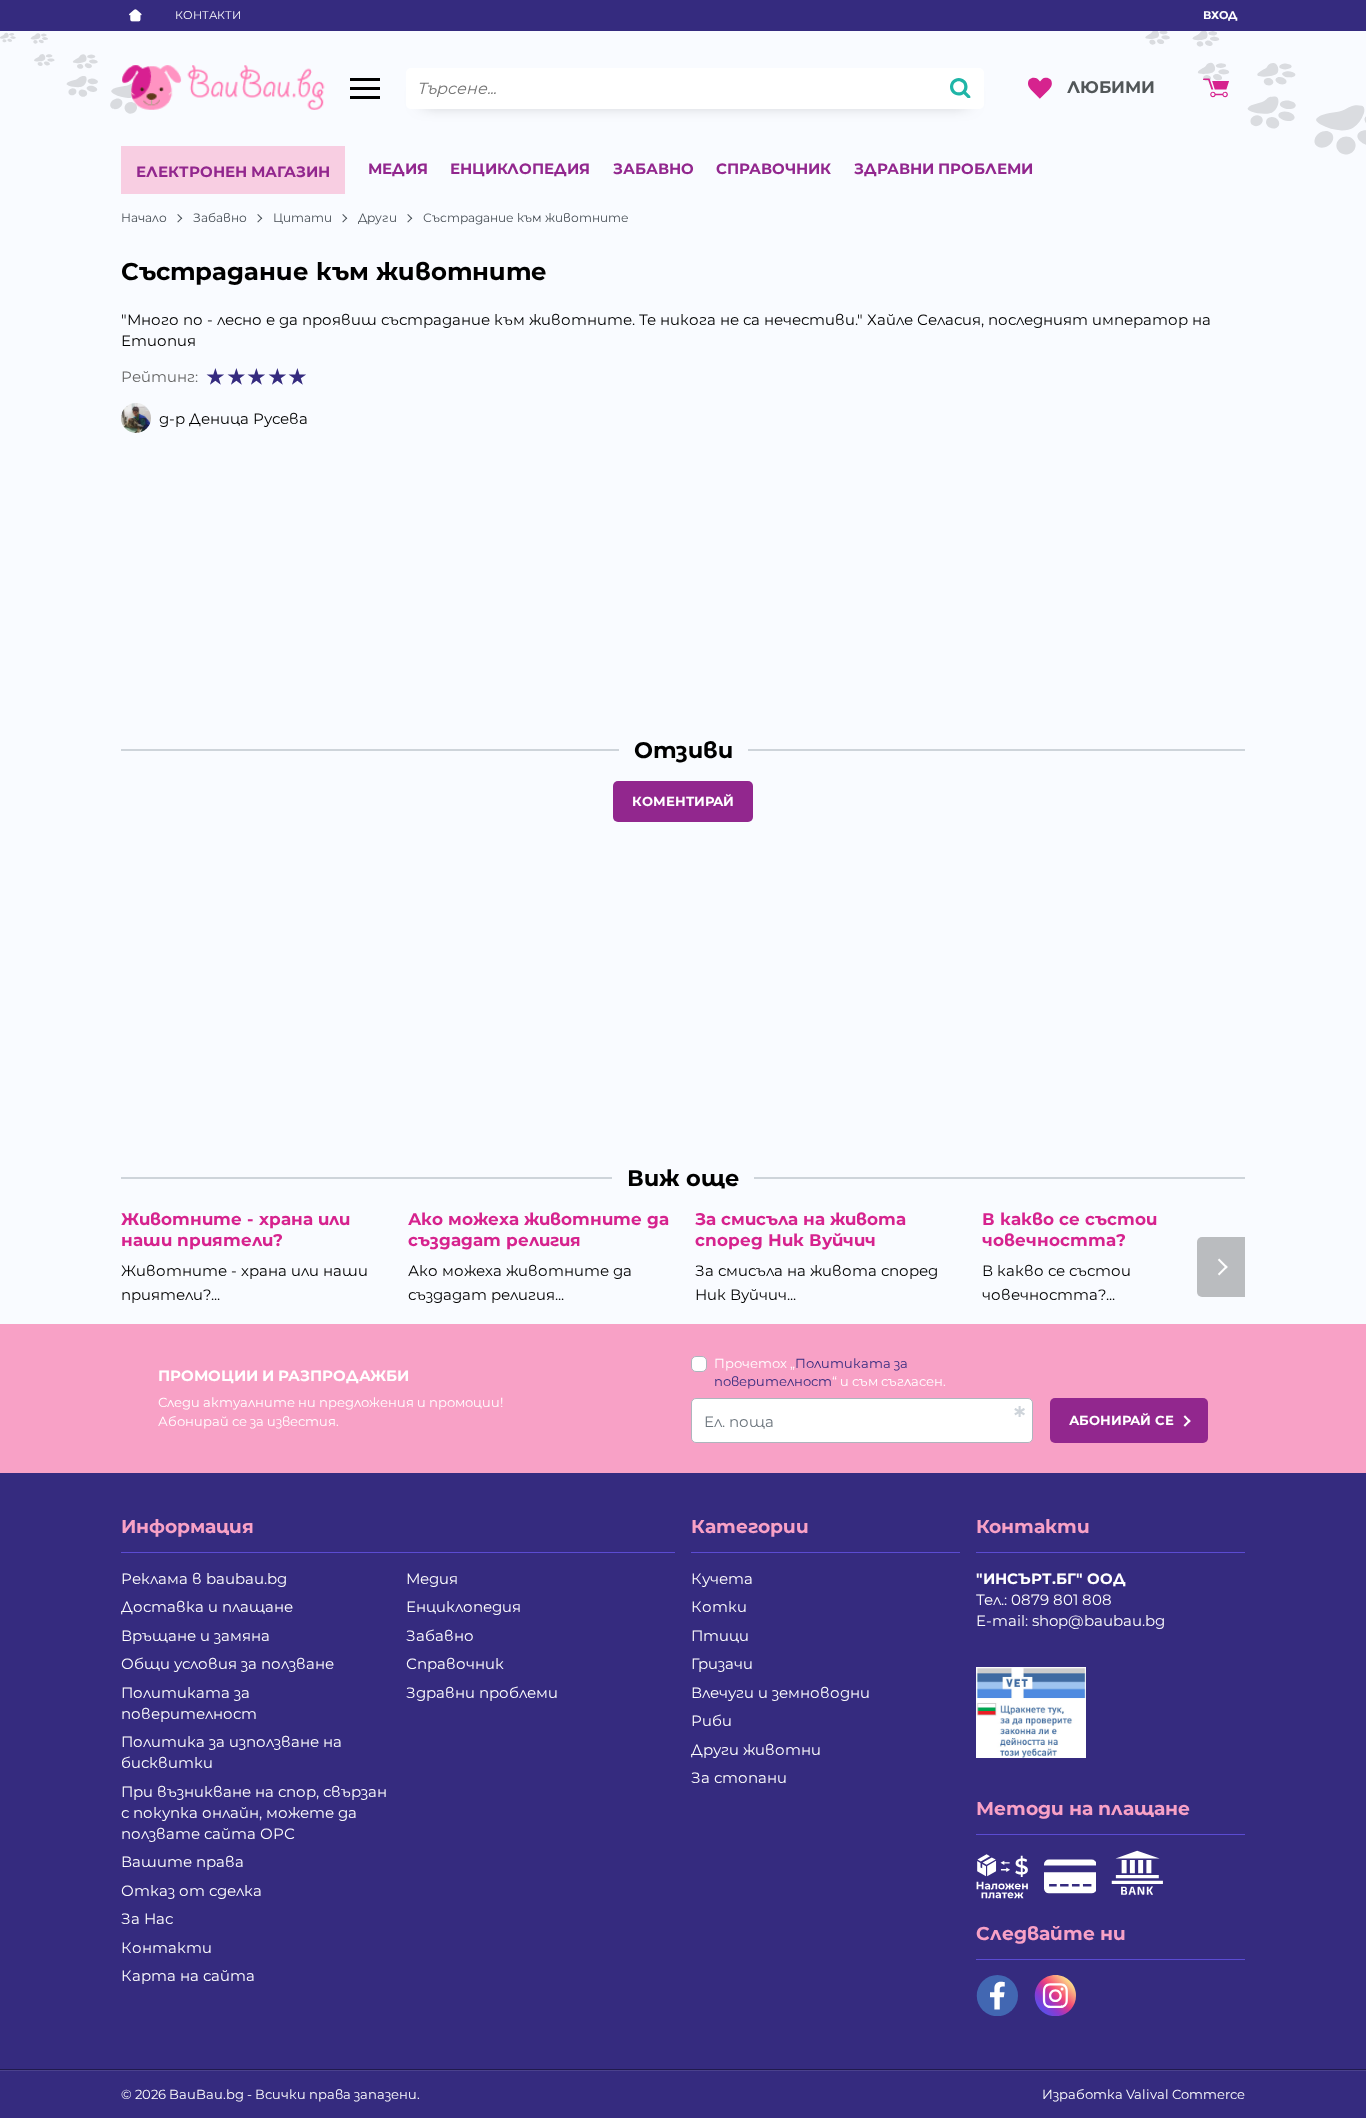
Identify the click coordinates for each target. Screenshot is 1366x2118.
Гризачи (722, 1663)
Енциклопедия (520, 168)
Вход (1220, 15)
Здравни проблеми (943, 168)
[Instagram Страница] (1055, 1995)
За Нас (147, 1918)
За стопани (739, 1777)
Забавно (653, 168)
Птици (720, 1635)
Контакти (208, 15)
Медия (398, 168)
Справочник (773, 168)
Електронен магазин (233, 171)
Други (377, 217)
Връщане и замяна (195, 1635)
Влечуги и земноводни (780, 1692)
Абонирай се (1121, 1420)
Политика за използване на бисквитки (231, 1752)
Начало (144, 217)
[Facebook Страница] (997, 1995)
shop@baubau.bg (1098, 1620)
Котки (719, 1606)
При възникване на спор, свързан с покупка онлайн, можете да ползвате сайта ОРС (254, 1812)
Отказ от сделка (191, 1890)
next (1221, 1267)
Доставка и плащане (207, 1606)
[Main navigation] (365, 88)
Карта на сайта (188, 1975)
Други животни (756, 1749)
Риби (711, 1720)
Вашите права (182, 1861)
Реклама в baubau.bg (204, 1578)
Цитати (302, 217)
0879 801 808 (1061, 1599)
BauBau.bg (206, 2094)
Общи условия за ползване (227, 1663)
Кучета (722, 1578)
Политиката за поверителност (189, 1703)
